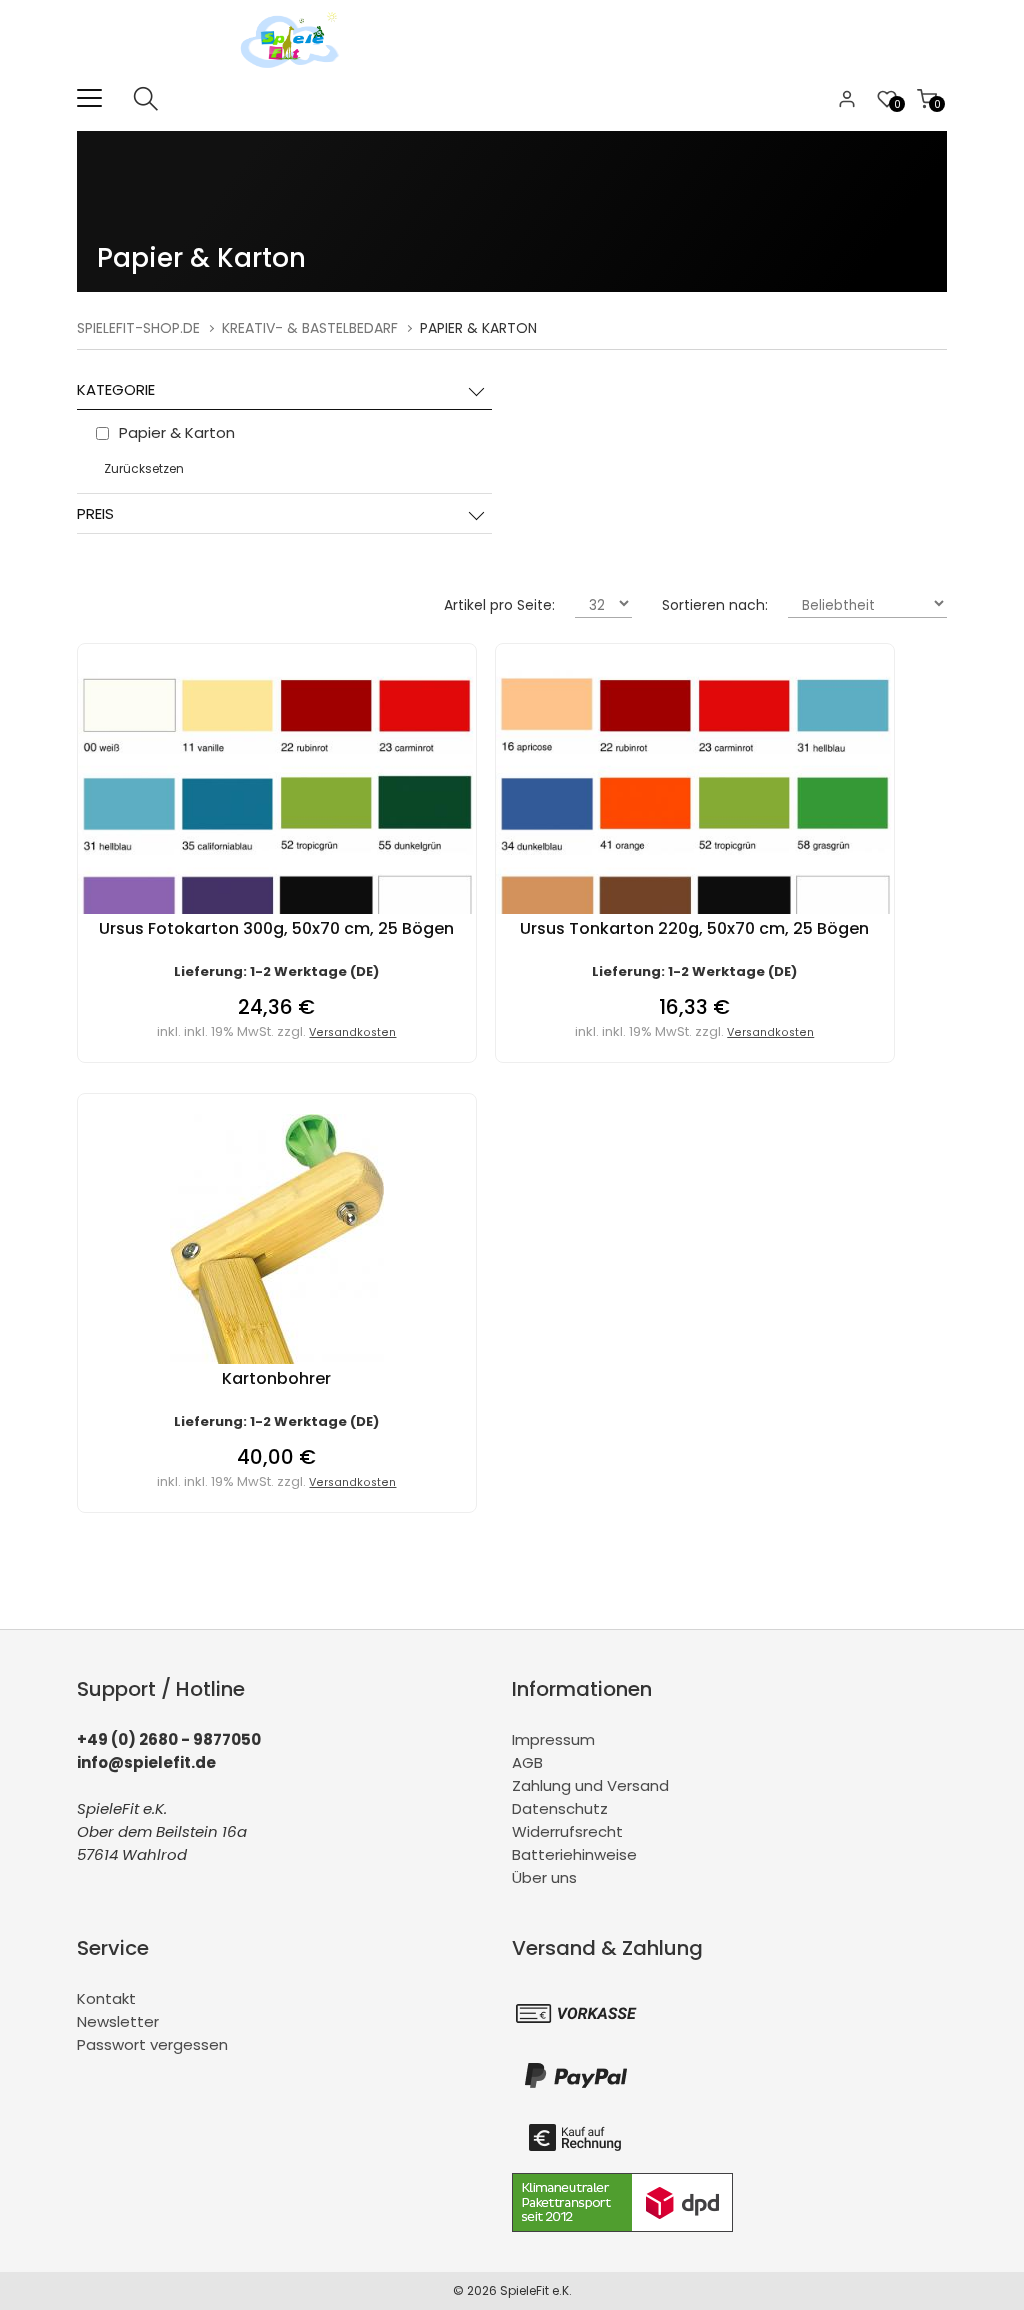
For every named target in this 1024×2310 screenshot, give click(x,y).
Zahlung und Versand (590, 1785)
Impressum (553, 1739)
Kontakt (106, 1998)
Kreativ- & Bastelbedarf (310, 328)
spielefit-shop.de (138, 328)
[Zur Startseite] (294, 74)
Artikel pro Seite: (499, 605)
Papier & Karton (478, 328)
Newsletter (118, 2021)
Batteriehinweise (574, 1854)
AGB (527, 1762)
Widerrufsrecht (567, 1831)
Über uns (544, 1877)
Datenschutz (560, 1808)
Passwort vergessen (152, 2044)
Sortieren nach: (715, 605)
